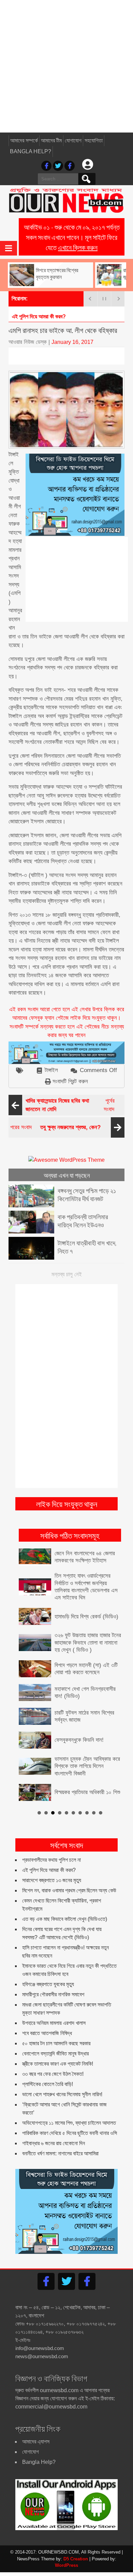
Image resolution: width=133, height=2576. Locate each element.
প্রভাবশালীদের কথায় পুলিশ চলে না (51, 1860)
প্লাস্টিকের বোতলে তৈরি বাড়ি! (48, 2084)
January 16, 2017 (72, 342)
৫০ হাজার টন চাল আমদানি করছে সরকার (56, 2043)
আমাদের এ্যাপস (36, 2442)
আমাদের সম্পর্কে (24, 141)
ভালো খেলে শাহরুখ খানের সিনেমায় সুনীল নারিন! (62, 2094)
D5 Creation (76, 2559)
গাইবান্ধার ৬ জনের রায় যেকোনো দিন (54, 2143)
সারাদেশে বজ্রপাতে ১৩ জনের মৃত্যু (52, 1880)
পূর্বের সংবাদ (70, 1105)
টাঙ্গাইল (51, 1070)
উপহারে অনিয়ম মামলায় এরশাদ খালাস (54, 2023)
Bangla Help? (31, 151)
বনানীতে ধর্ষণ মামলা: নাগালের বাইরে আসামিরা (60, 2153)
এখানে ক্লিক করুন (78, 247)
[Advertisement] (66, 66)
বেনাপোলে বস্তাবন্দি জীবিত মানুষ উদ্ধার (55, 2054)
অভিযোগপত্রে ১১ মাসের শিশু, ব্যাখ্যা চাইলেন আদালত (69, 2123)
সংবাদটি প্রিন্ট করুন (70, 1081)
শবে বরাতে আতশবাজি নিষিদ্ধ (47, 2033)
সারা (15, 317)
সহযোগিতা (94, 141)
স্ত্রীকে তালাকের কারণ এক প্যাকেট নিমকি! (58, 2064)
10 (101, 1813)
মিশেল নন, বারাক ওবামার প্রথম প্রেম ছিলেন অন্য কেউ (69, 1890)
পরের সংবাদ (55, 1127)
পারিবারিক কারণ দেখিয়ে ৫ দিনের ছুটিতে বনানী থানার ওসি (70, 2133)
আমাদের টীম (51, 141)
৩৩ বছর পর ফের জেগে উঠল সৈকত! (53, 2074)
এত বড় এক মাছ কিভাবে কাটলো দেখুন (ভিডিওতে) (65, 1919)
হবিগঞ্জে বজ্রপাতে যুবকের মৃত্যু (48, 1984)
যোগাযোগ (73, 141)
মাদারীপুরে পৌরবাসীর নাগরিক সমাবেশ (53, 1994)
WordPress (66, 2565)
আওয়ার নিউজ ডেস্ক (28, 342)
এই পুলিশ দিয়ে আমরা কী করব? (49, 1870)
